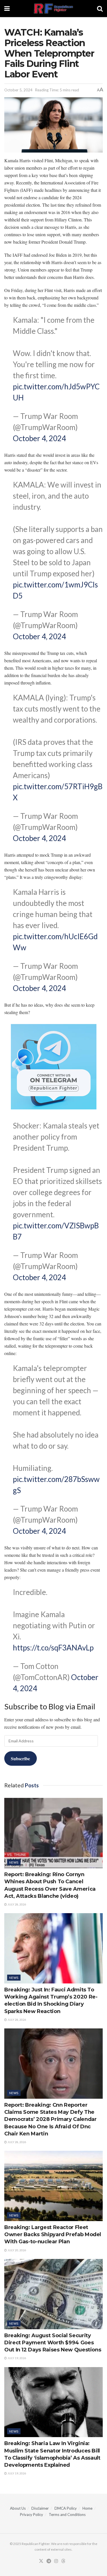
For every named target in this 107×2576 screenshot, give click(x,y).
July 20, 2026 (17, 2250)
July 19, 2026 (17, 2358)
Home (87, 2508)
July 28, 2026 (17, 1904)
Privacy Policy (32, 2515)
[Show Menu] (7, 9)
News (14, 1862)
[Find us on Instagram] (56, 2561)
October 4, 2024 (39, 438)
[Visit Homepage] (53, 9)
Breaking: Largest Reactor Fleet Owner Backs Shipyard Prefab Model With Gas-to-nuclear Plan (53, 2234)
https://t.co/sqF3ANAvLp (53, 1648)
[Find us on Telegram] (49, 2561)
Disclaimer (40, 2508)
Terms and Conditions (67, 2515)
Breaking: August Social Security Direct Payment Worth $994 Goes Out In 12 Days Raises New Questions (53, 2343)
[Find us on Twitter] (41, 2561)
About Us (18, 2508)
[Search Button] (100, 9)
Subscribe (20, 1758)
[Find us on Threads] (63, 2561)
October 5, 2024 (18, 90)
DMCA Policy (66, 2508)
